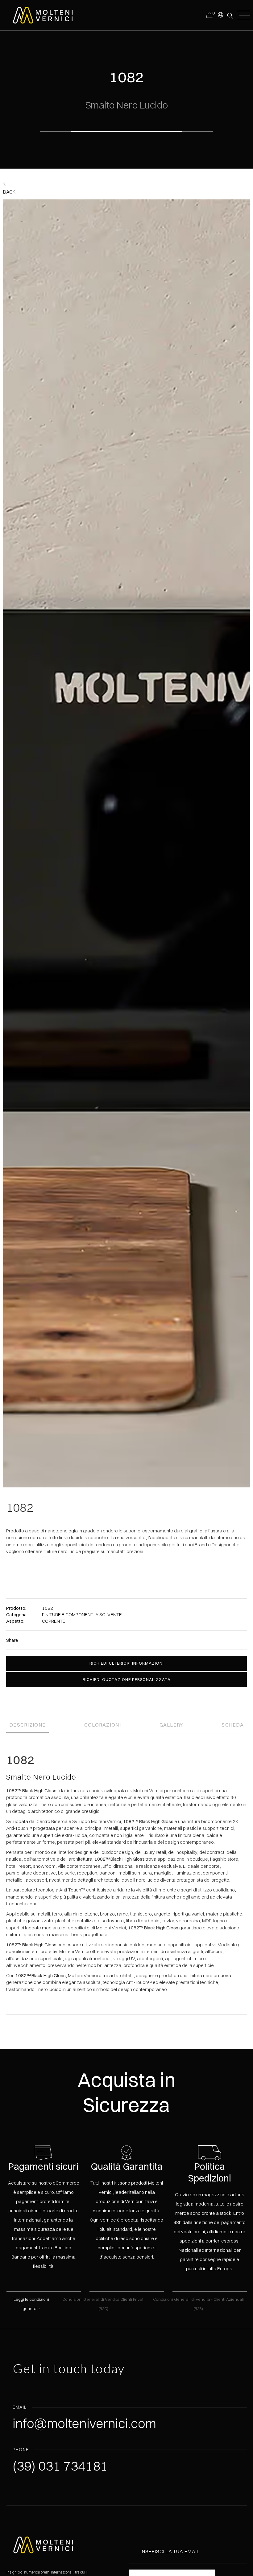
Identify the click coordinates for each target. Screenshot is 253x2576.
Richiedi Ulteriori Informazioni (127, 1663)
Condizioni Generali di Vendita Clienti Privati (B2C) (103, 2304)
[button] (220, 14)
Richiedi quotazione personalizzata (127, 1679)
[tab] (27, 1723)
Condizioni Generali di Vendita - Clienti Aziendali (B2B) (198, 2304)
